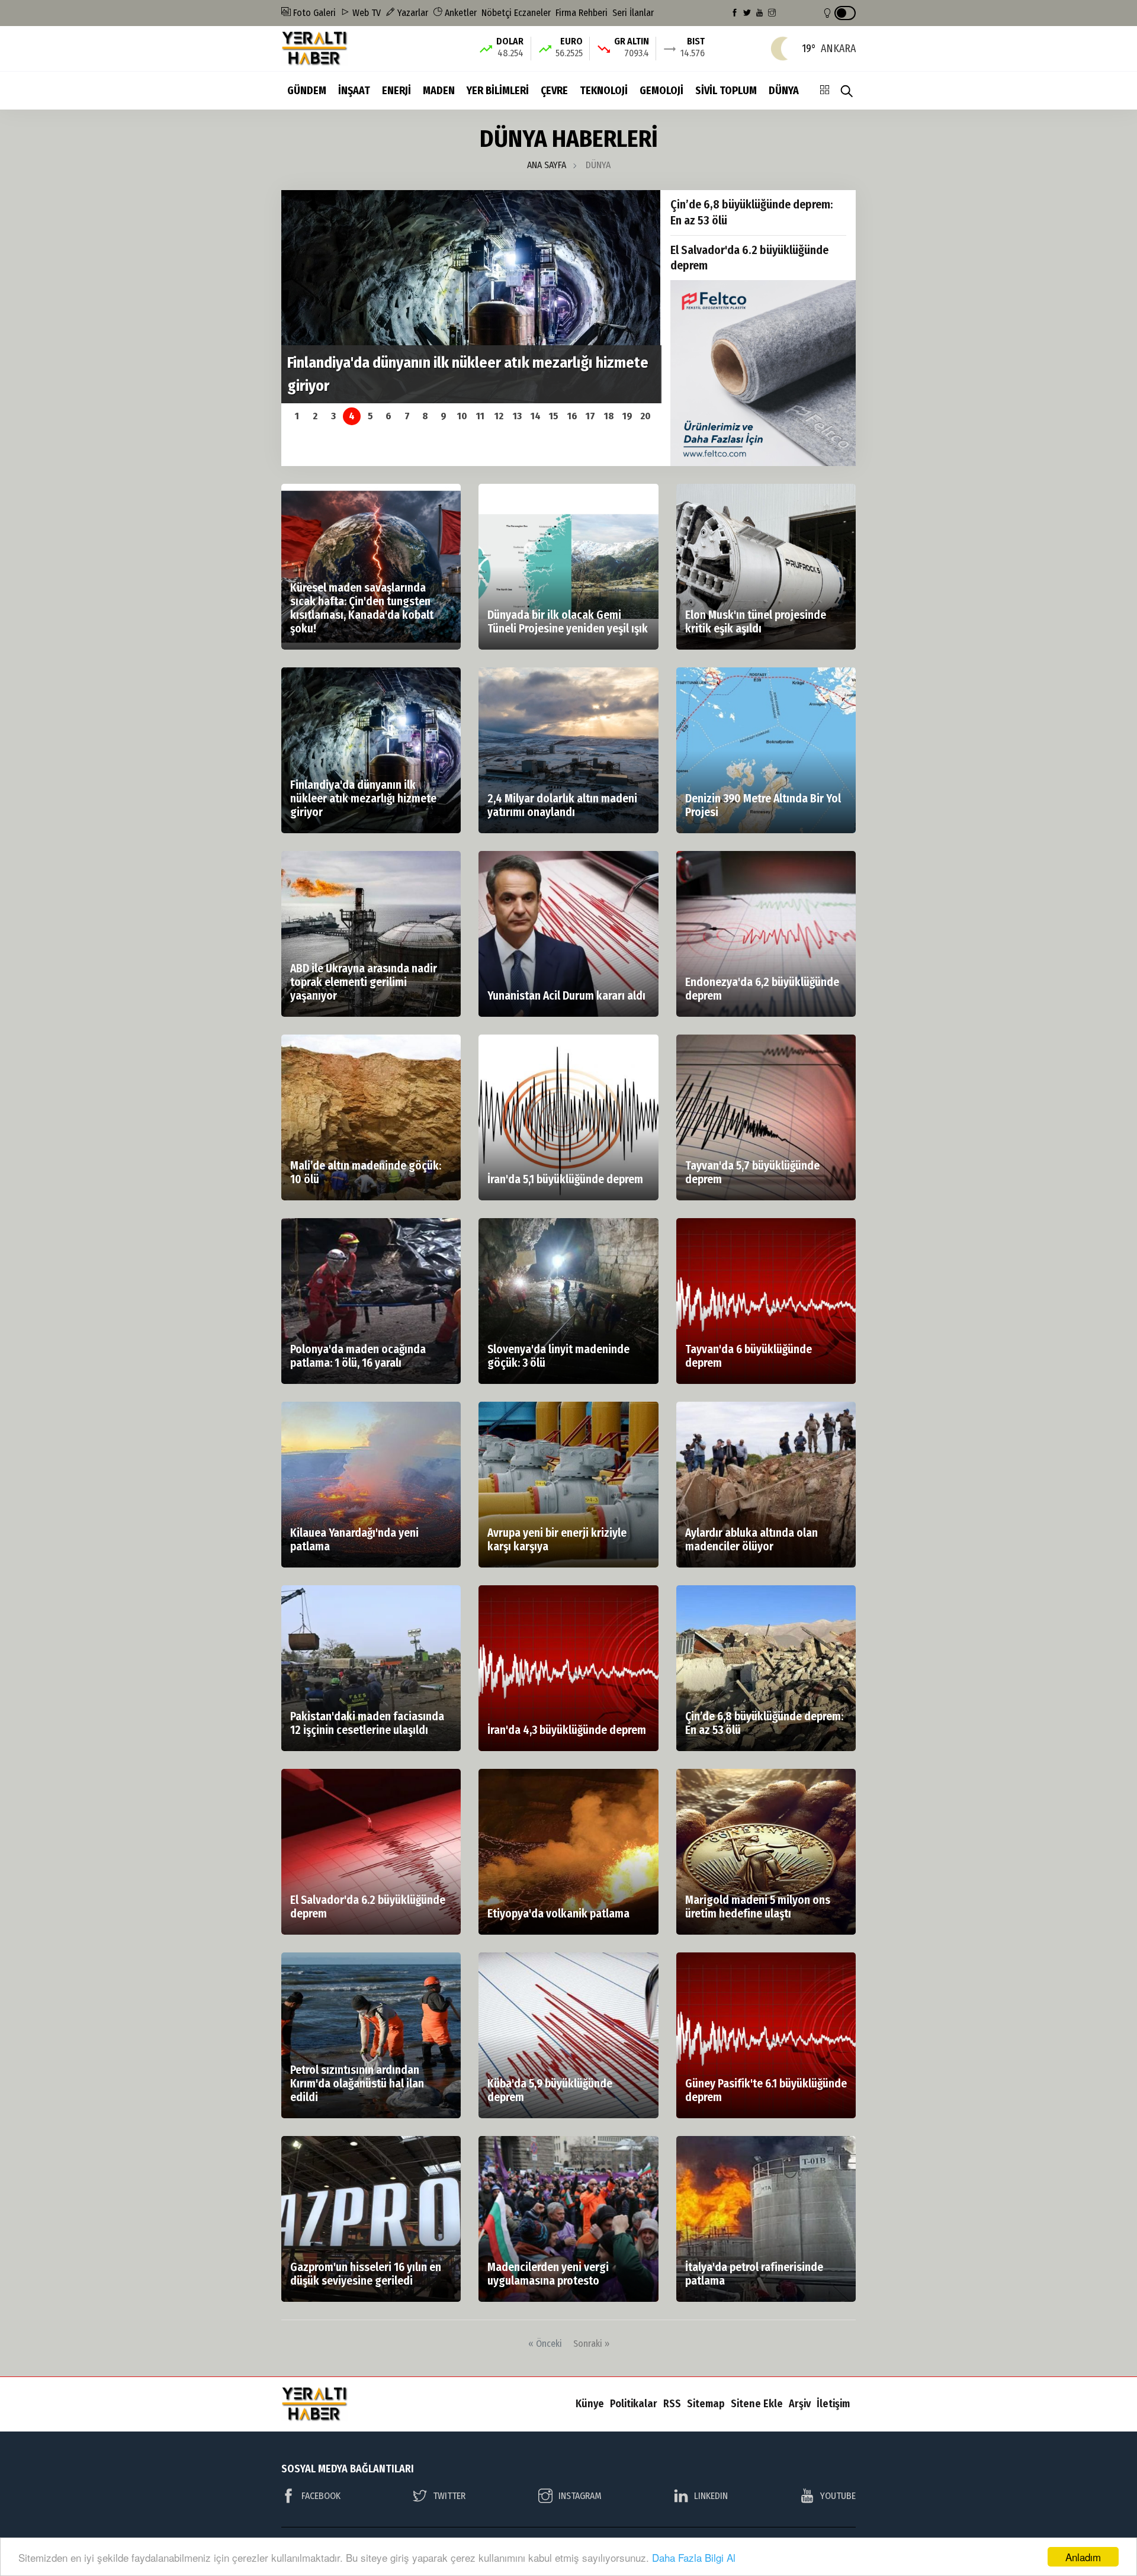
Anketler (460, 13)
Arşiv (800, 2404)
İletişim (833, 2404)
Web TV (365, 13)
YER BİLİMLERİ (498, 91)
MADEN (439, 91)
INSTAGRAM (580, 2496)
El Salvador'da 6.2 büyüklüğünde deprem (749, 258)
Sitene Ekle (757, 2404)
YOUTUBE (838, 2496)
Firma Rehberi (582, 13)
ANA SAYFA (547, 165)
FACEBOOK (321, 2496)
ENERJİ (396, 91)
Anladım (1083, 2557)
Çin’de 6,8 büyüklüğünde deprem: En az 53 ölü (752, 212)
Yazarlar (412, 13)
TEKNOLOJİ (604, 91)
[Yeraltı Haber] (315, 48)
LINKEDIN (711, 2496)
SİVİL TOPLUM (726, 91)
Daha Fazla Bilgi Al (694, 2557)
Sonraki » (591, 2344)
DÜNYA (784, 91)
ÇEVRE (554, 91)
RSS (672, 2404)
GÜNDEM (307, 91)
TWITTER (449, 2496)
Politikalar (634, 2404)
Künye (590, 2404)
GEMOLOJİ (661, 91)
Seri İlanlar (633, 13)
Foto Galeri (313, 13)
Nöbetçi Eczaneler (516, 13)
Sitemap (706, 2404)
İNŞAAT (354, 91)
